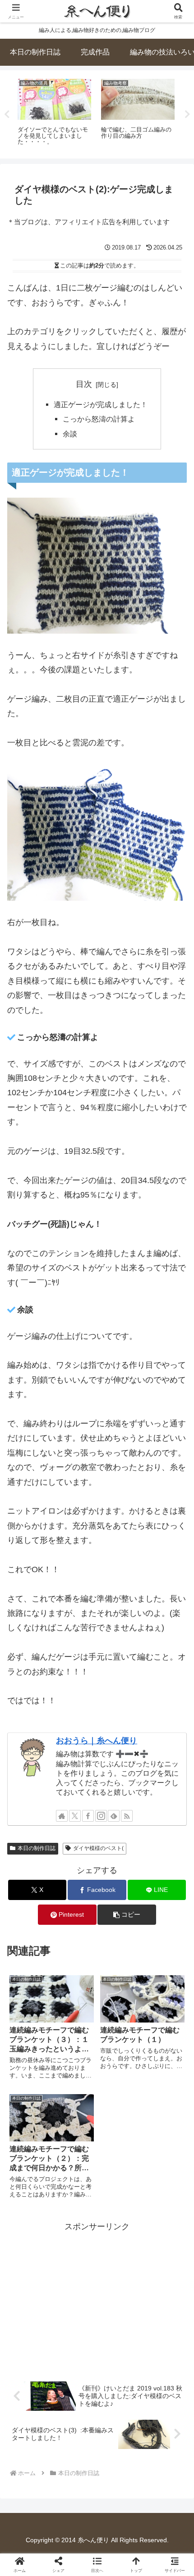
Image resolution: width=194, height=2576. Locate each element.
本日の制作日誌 (37, 1848)
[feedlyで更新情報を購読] (114, 1816)
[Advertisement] (97, 2297)
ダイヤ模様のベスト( (98, 1848)
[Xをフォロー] (75, 1816)
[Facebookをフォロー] (88, 1816)
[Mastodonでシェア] (76, 2370)
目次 (84, 384)
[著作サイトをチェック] (62, 1816)
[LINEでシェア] (162, 2394)
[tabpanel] (54, 113)
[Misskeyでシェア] (162, 2370)
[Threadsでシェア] (76, 2394)
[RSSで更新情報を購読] (127, 1816)
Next (187, 114)
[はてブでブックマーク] (118, 2394)
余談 (70, 434)
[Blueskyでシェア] (118, 2370)
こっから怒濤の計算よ (99, 419)
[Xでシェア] (32, 2370)
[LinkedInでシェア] (97, 2419)
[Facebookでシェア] (32, 2394)
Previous (7, 114)
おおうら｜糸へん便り (97, 1741)
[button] (127, 1915)
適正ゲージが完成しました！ (101, 404)
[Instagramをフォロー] (101, 1816)
